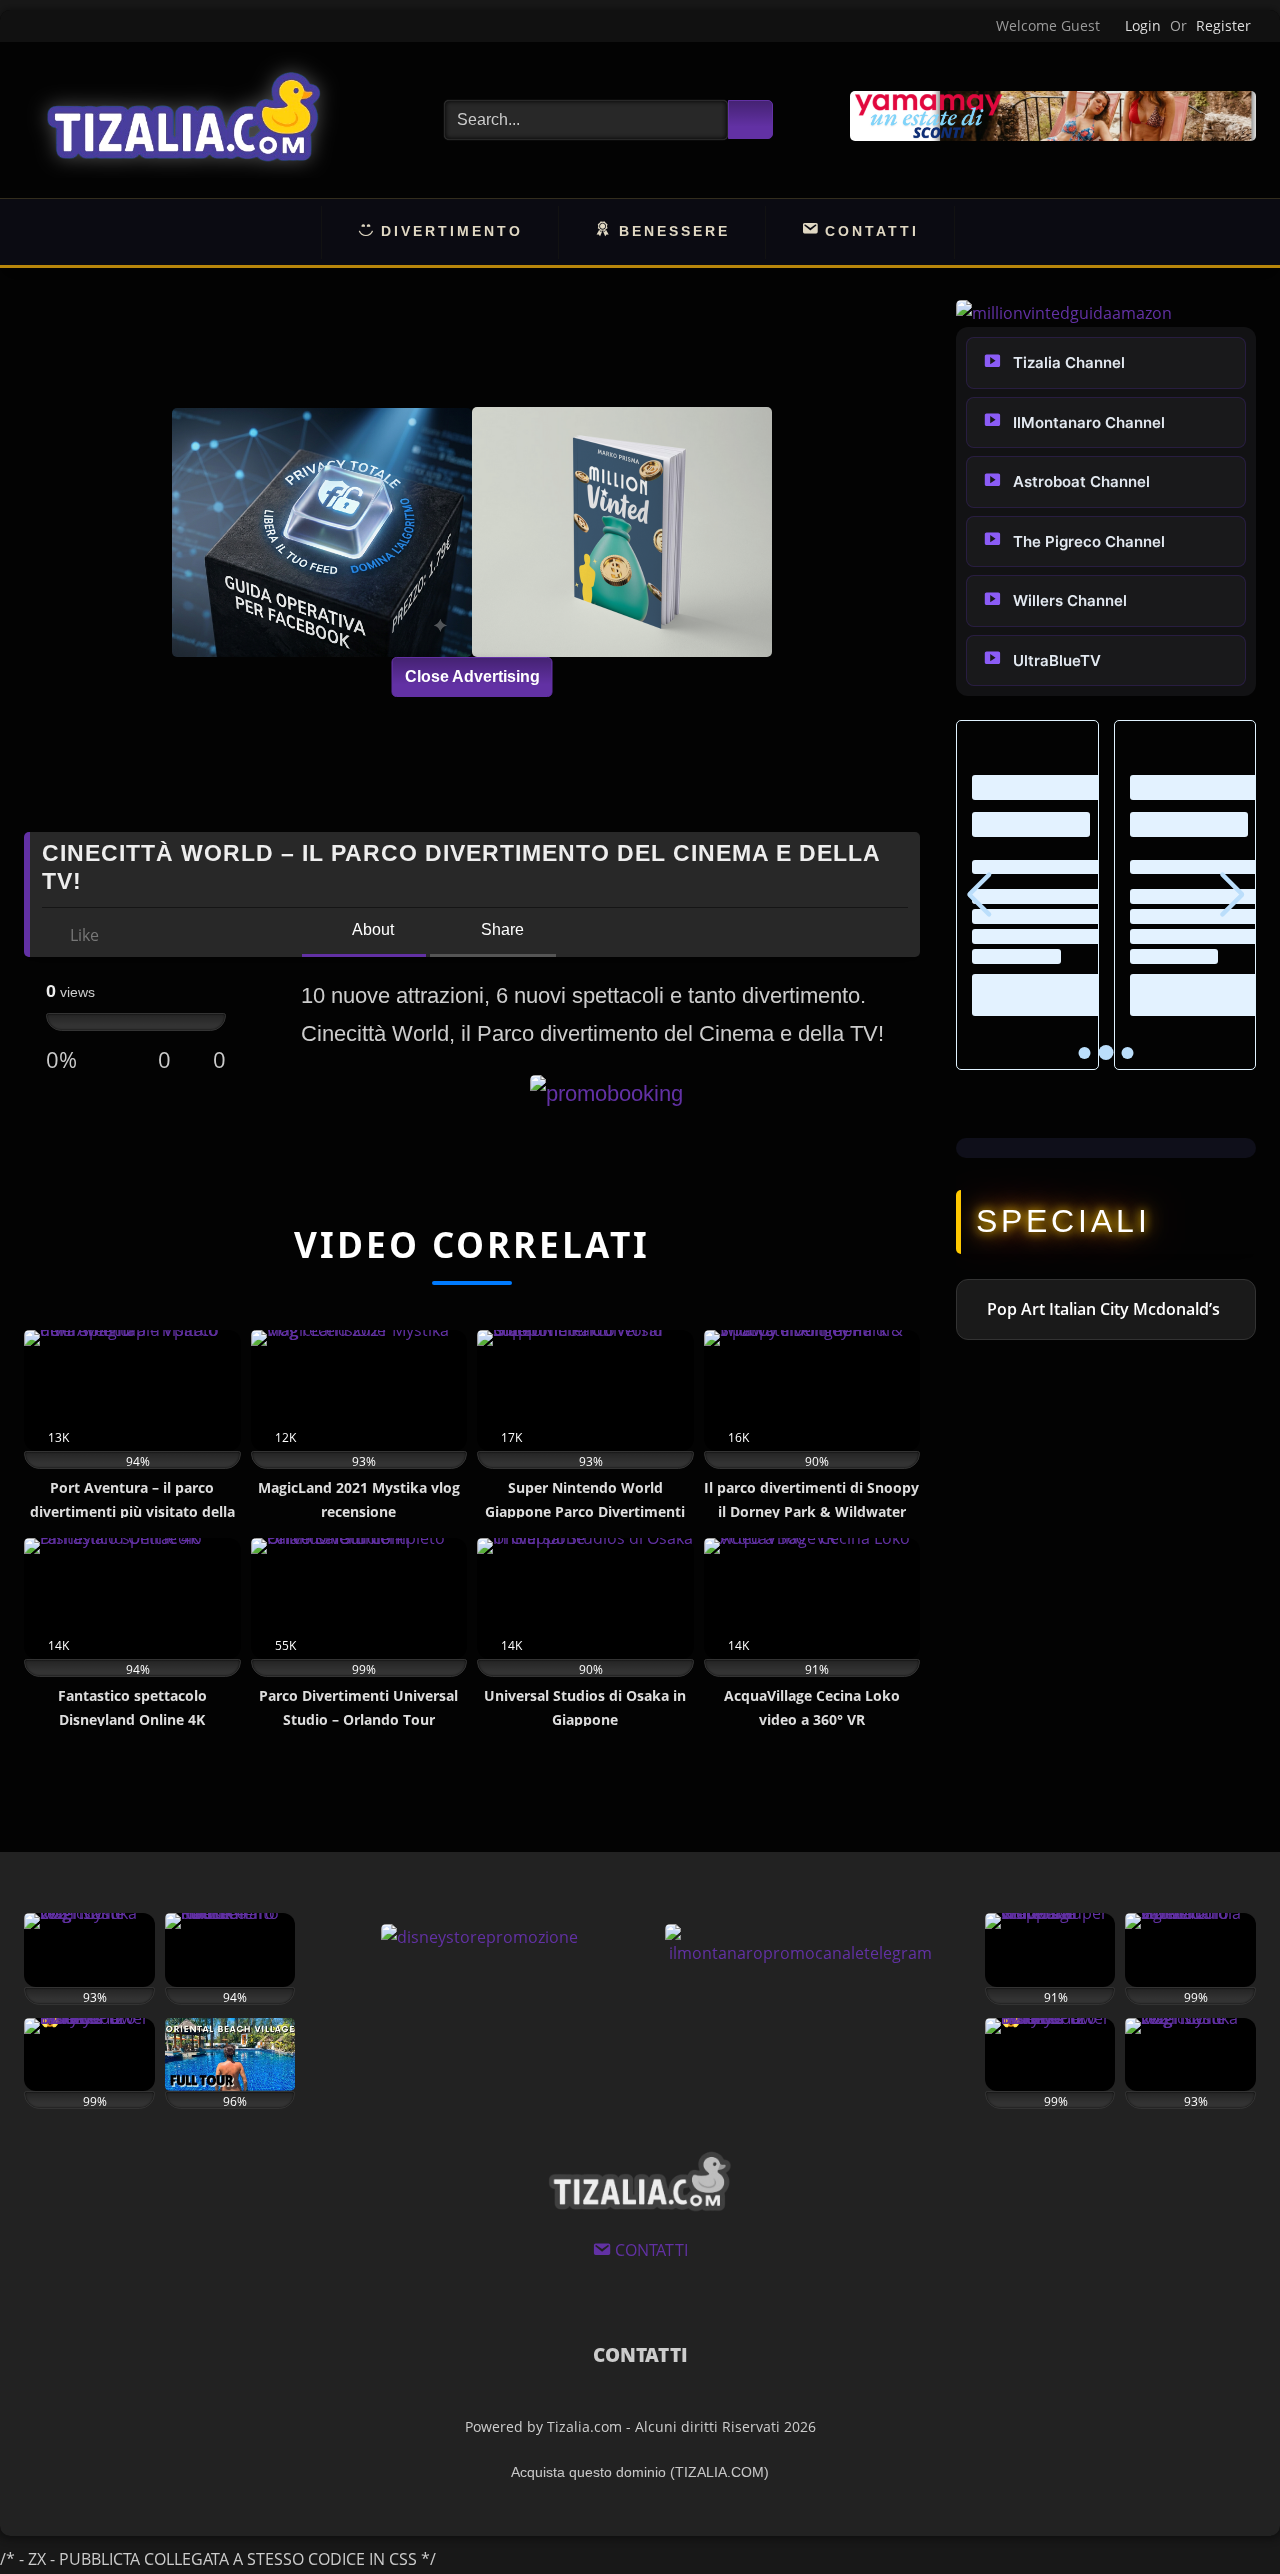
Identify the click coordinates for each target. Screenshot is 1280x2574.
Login (1143, 25)
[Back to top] (1220, 2513)
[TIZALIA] (184, 120)
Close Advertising (472, 676)
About (371, 929)
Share (500, 929)
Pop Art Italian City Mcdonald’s (1103, 1309)
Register (1223, 25)
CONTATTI (640, 2355)
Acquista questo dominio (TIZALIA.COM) (640, 2472)
